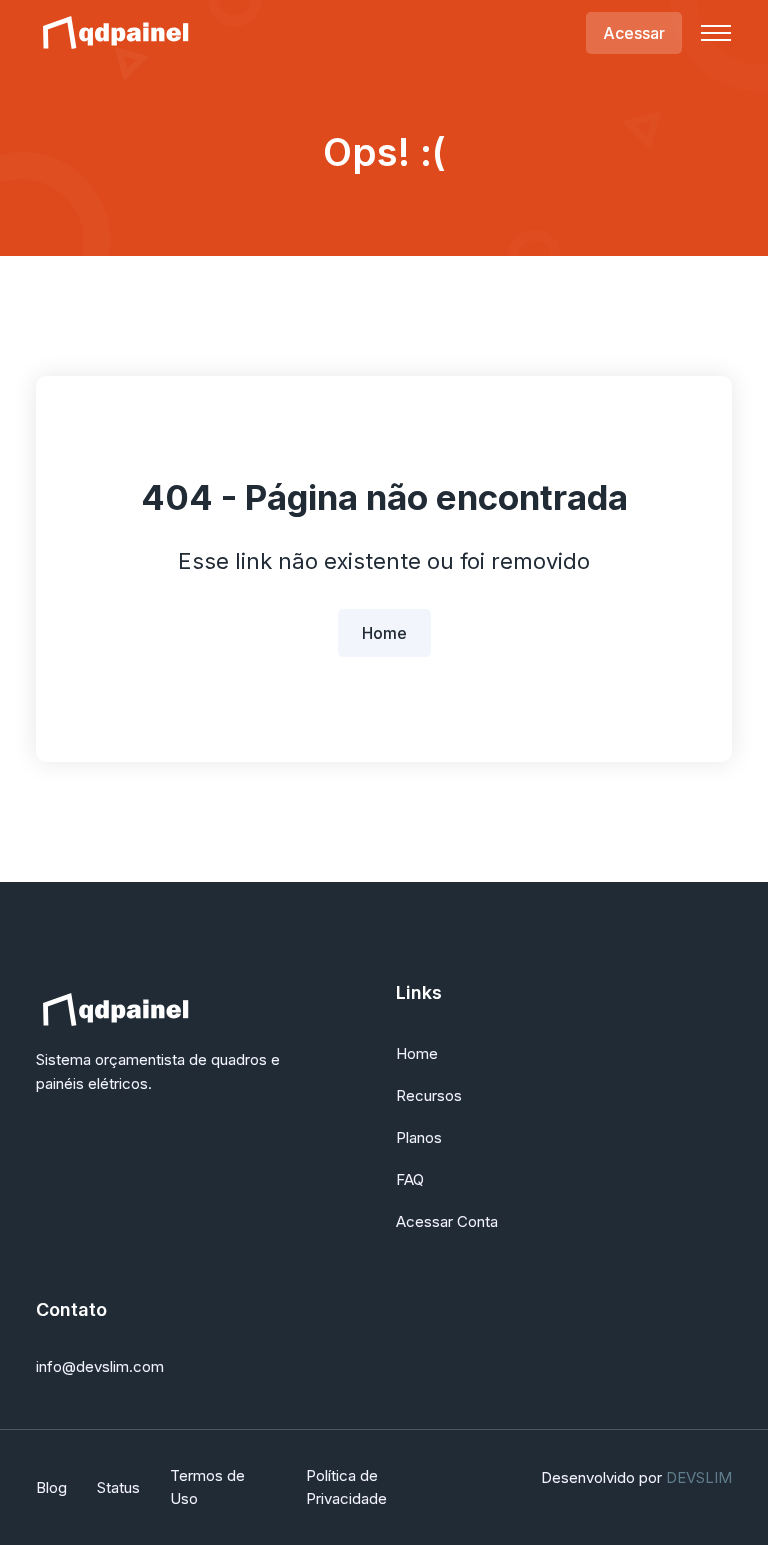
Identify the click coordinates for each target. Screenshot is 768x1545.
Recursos (429, 1095)
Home (384, 633)
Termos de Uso (207, 1487)
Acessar (634, 33)
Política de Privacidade (346, 1487)
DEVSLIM (699, 1477)
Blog (51, 1487)
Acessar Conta (447, 1221)
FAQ (410, 1179)
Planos (419, 1137)
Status (118, 1487)
